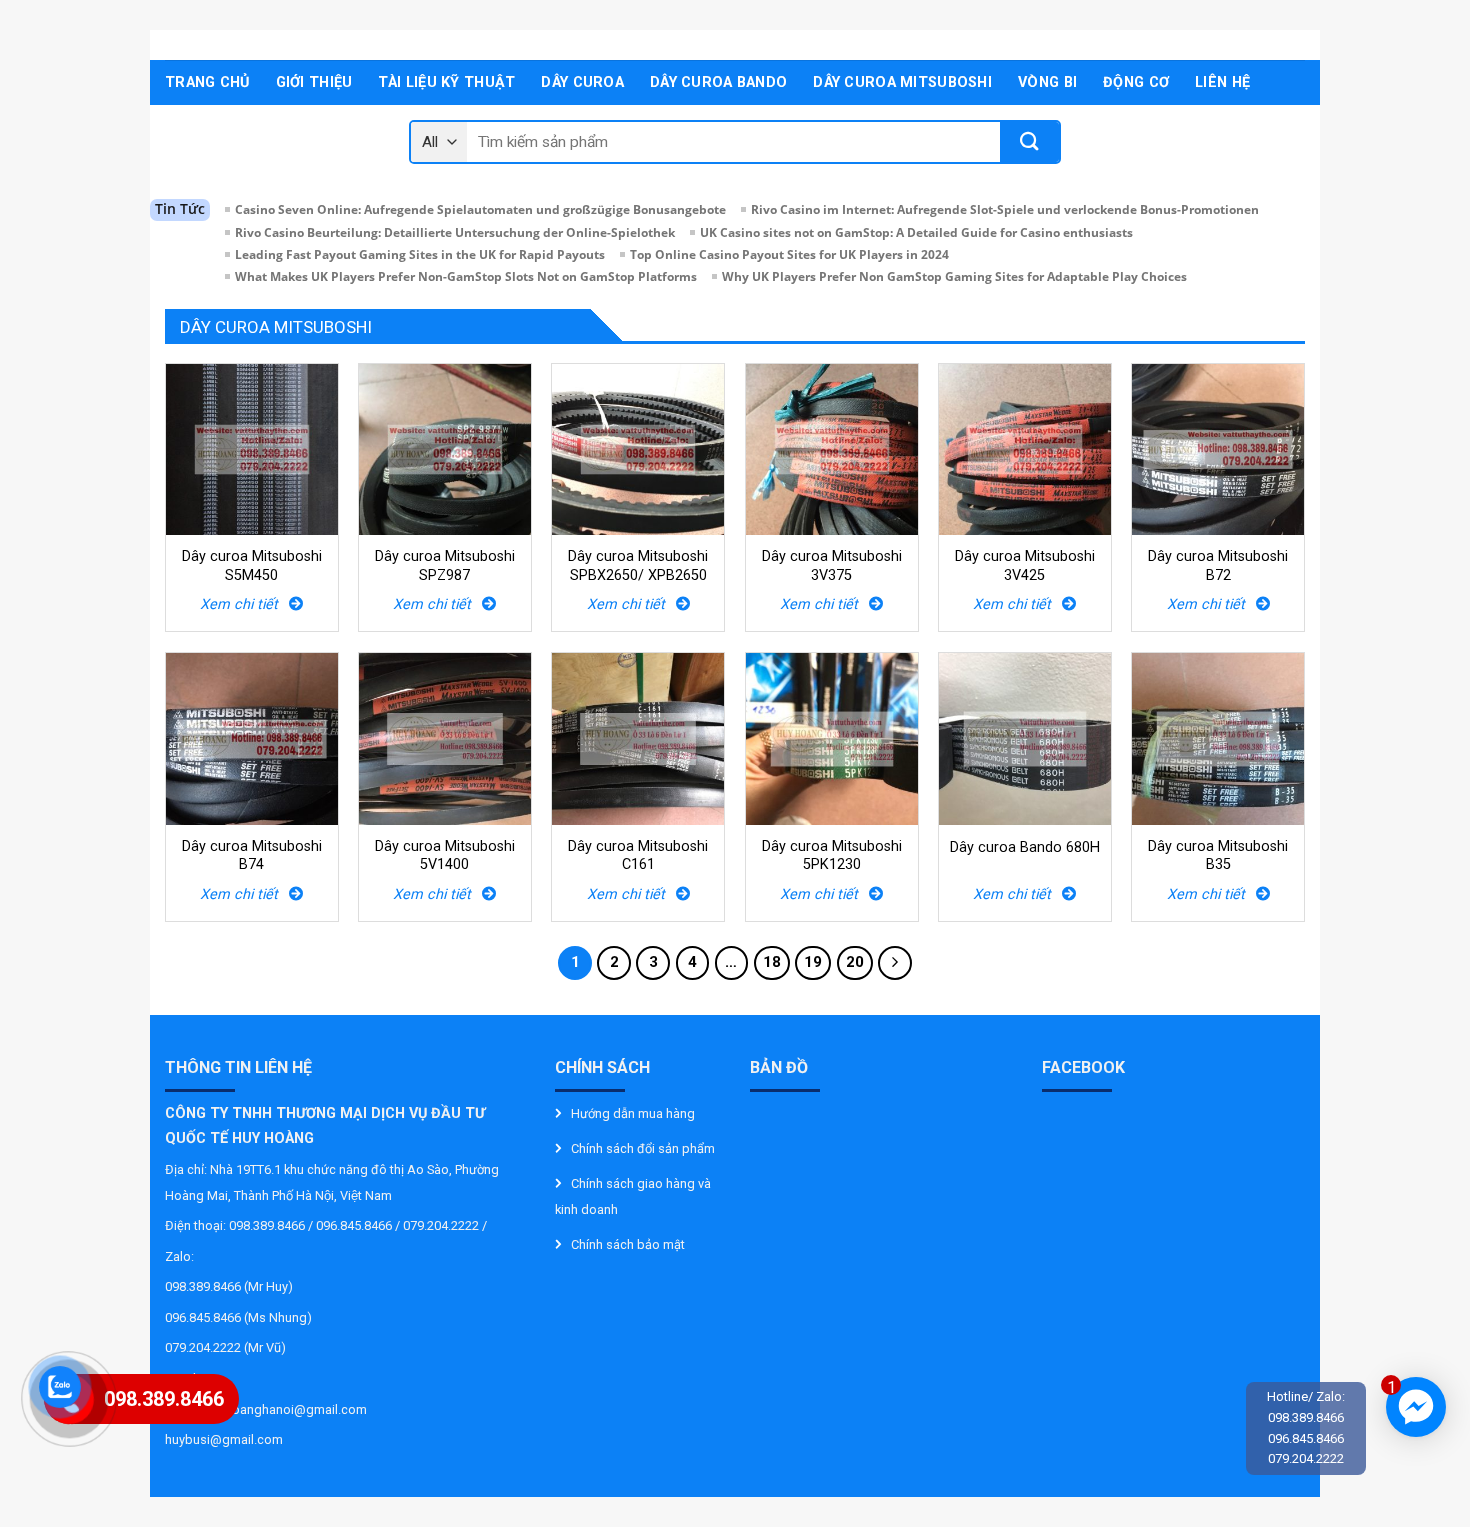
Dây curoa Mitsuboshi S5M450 (252, 566)
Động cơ (1136, 82)
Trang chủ (207, 82)
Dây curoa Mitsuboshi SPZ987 (445, 566)
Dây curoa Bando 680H (1025, 847)
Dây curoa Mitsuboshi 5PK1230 (832, 856)
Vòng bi (1047, 82)
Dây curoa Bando (718, 82)
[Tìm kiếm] (1029, 142)
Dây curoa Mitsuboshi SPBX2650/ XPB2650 (638, 566)
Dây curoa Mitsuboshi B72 (1218, 566)
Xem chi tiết (244, 604)
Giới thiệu (314, 82)
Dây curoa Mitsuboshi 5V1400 (445, 856)
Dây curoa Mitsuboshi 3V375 (832, 566)
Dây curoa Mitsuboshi (902, 82)
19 (813, 962)
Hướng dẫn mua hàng (633, 1113)
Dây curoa (582, 82)
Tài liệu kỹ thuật (446, 82)
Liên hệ (1222, 82)
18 (772, 962)
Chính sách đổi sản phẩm (643, 1148)
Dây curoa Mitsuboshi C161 (638, 856)
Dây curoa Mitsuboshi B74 (252, 856)
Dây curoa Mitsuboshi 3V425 (1025, 566)
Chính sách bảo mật (628, 1244)
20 (855, 962)
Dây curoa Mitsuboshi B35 (1218, 856)
